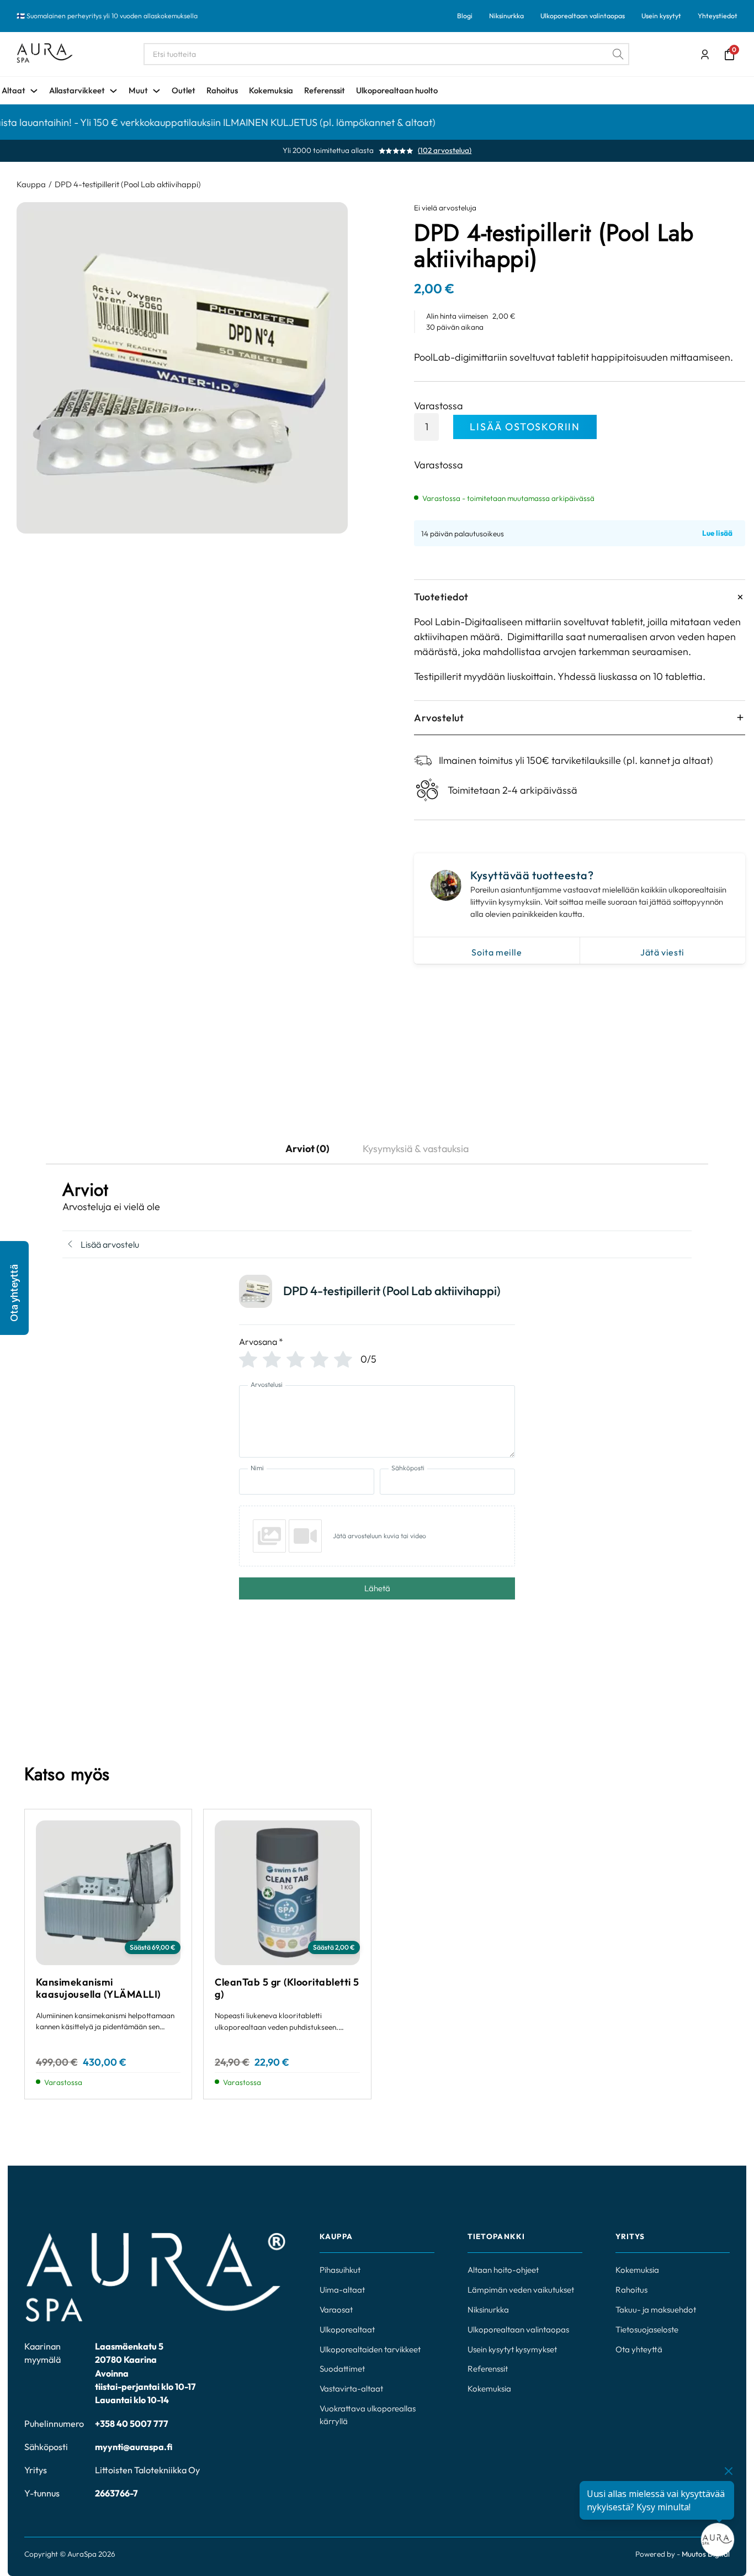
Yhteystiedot (718, 16)
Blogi (465, 16)
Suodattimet (342, 2369)
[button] (14, 1288)
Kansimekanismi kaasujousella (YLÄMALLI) (98, 1988)
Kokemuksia (271, 90)
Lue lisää (717, 534)
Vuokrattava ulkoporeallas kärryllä (368, 2415)
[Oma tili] (705, 55)
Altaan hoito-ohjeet (503, 2270)
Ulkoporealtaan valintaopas (583, 16)
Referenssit (325, 90)
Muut (138, 90)
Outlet (184, 90)
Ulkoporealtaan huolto (397, 90)
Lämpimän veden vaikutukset (521, 2290)
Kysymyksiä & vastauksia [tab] (416, 1149)
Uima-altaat (342, 2290)
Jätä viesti (662, 952)
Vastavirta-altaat (351, 2388)
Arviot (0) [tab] (307, 1149)
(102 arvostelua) (445, 151)
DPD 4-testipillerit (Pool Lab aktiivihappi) (128, 184)
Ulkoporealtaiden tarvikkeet (370, 2349)
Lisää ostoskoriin (525, 427)
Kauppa (31, 184)
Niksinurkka (506, 16)
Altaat (14, 90)
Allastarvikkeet (77, 90)
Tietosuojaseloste (647, 2329)
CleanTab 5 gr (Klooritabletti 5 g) (287, 1988)
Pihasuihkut (340, 2270)
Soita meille (497, 952)
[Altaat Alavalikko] (34, 91)
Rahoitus (222, 90)
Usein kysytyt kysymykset (512, 2349)
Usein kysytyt (661, 16)
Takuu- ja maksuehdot (656, 2310)
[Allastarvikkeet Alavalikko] (113, 91)
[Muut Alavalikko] (156, 91)
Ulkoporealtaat (347, 2329)
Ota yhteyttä (639, 2349)
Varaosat (336, 2310)
